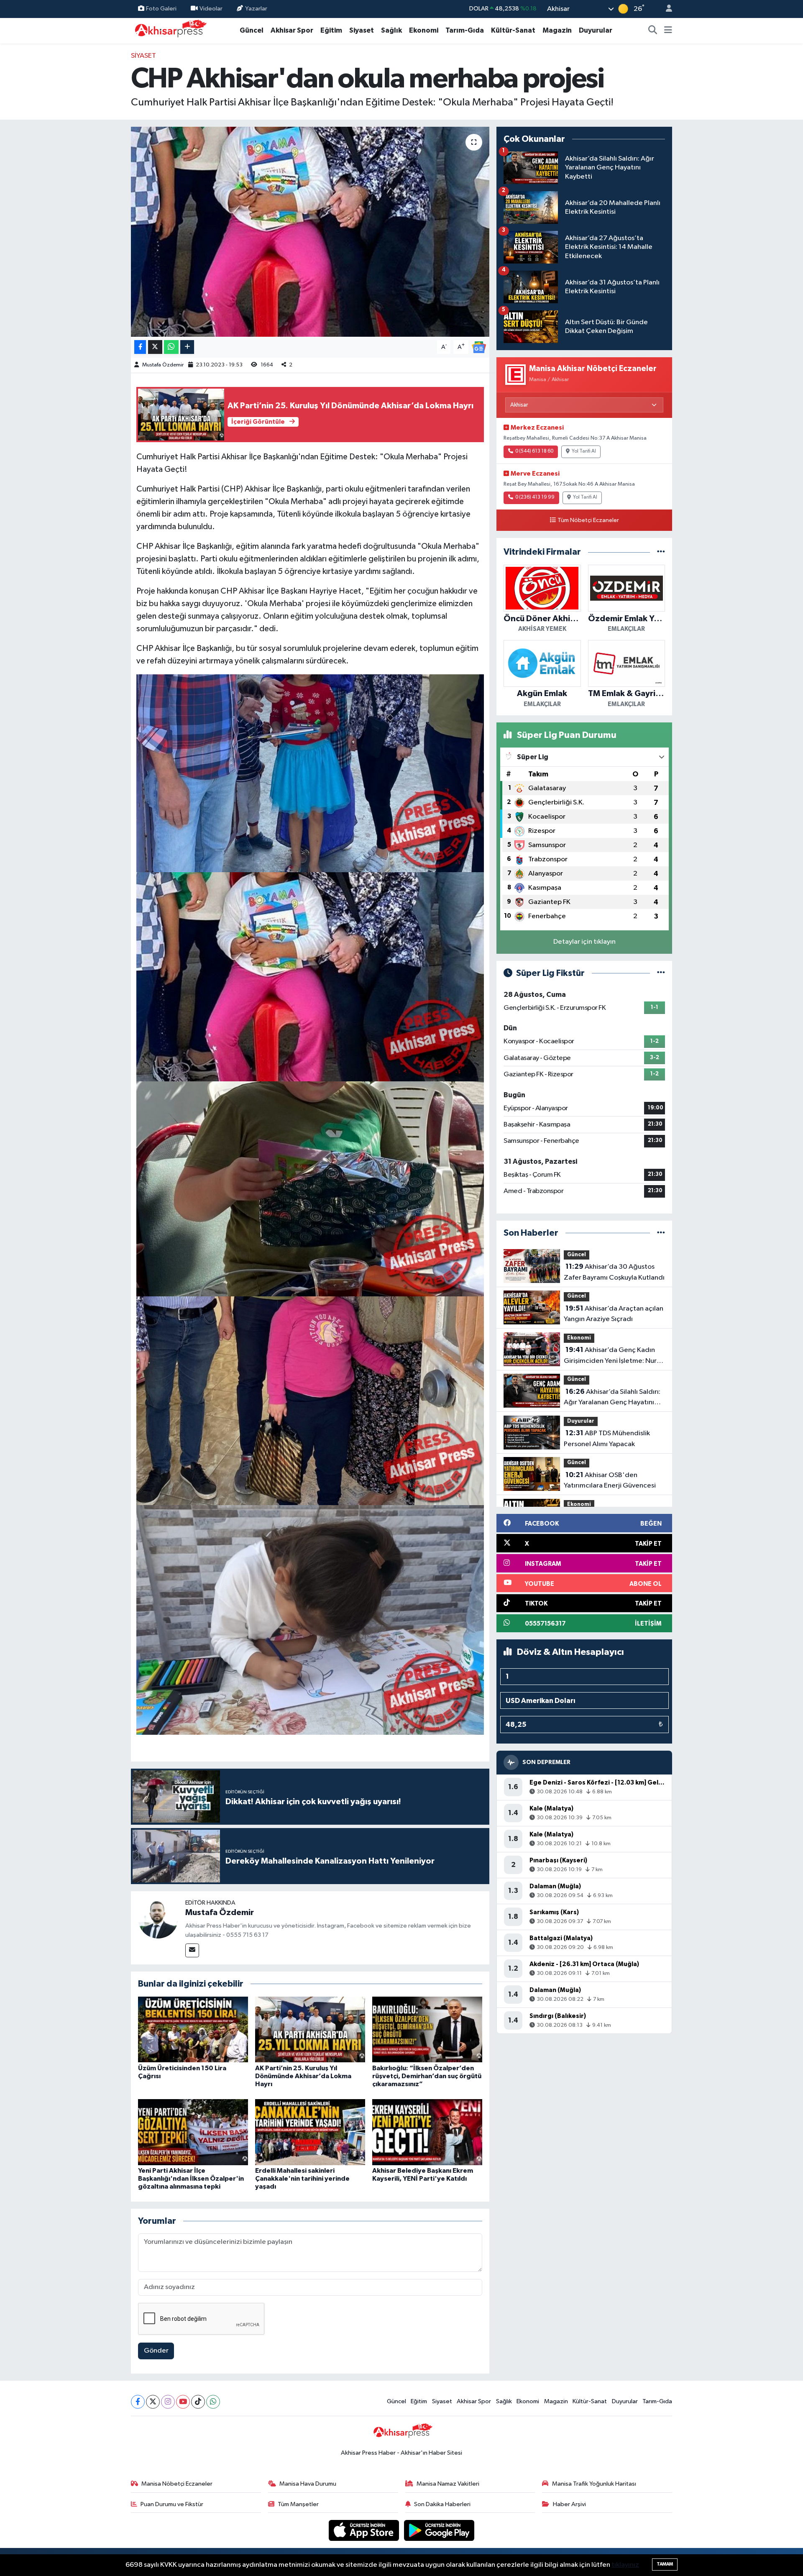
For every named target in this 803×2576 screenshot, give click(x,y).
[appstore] (365, 2530)
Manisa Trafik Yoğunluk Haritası (594, 2484)
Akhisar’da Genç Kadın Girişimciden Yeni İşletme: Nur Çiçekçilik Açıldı (610, 1356)
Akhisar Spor (292, 30)
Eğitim (331, 30)
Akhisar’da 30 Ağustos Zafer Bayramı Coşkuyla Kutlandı (614, 1272)
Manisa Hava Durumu (308, 2484)
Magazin (557, 30)
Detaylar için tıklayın (584, 942)
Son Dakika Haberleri (442, 2504)
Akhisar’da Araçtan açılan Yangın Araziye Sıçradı (614, 1314)
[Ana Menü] (668, 31)
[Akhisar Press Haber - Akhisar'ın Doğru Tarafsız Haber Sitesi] (169, 30)
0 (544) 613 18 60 (534, 451)
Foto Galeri (161, 9)
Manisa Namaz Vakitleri (448, 2484)
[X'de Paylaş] (155, 347)
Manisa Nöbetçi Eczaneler (177, 2484)
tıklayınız (625, 2565)
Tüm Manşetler (298, 2504)
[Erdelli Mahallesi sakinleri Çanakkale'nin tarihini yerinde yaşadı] (310, 2132)
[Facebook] (138, 2402)
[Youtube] (183, 2402)
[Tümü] (661, 552)
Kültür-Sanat (513, 30)
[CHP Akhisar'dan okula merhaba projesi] (310, 232)
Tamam (665, 2564)
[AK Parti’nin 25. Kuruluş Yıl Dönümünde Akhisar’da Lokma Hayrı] (310, 2029)
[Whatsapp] (213, 2402)
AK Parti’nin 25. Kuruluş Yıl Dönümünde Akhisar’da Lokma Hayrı (303, 2076)
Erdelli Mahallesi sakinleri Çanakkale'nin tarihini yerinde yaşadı (302, 2179)
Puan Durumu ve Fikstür (172, 2504)
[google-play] (439, 2530)
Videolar (211, 9)
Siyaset (362, 30)
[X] (153, 2402)
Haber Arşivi (569, 2504)
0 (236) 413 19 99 (535, 497)
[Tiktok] (198, 2402)
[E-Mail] (192, 1950)
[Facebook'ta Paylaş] (140, 347)
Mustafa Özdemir (163, 365)
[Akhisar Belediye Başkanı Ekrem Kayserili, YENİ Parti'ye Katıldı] (427, 2132)
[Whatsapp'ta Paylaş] (171, 347)
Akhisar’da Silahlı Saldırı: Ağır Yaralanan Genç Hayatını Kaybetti (612, 1398)
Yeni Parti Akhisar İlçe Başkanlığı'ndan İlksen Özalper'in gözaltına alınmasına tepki (191, 2179)
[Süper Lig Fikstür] (661, 973)
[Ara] (653, 31)
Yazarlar (256, 9)
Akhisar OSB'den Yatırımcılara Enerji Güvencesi (610, 1480)
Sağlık (391, 30)
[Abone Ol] (479, 347)
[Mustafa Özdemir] (158, 1918)
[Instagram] (168, 2402)
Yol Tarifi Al (584, 451)
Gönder (156, 2351)
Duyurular (596, 30)
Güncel (252, 30)
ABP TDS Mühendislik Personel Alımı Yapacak (607, 1439)
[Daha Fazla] (187, 347)
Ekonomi (424, 30)
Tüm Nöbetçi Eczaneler (588, 520)
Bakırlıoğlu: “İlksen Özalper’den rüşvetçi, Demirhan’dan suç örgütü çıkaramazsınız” (427, 2076)
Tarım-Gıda (465, 30)
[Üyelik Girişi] (665, 9)
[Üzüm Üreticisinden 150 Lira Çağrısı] (193, 2029)
